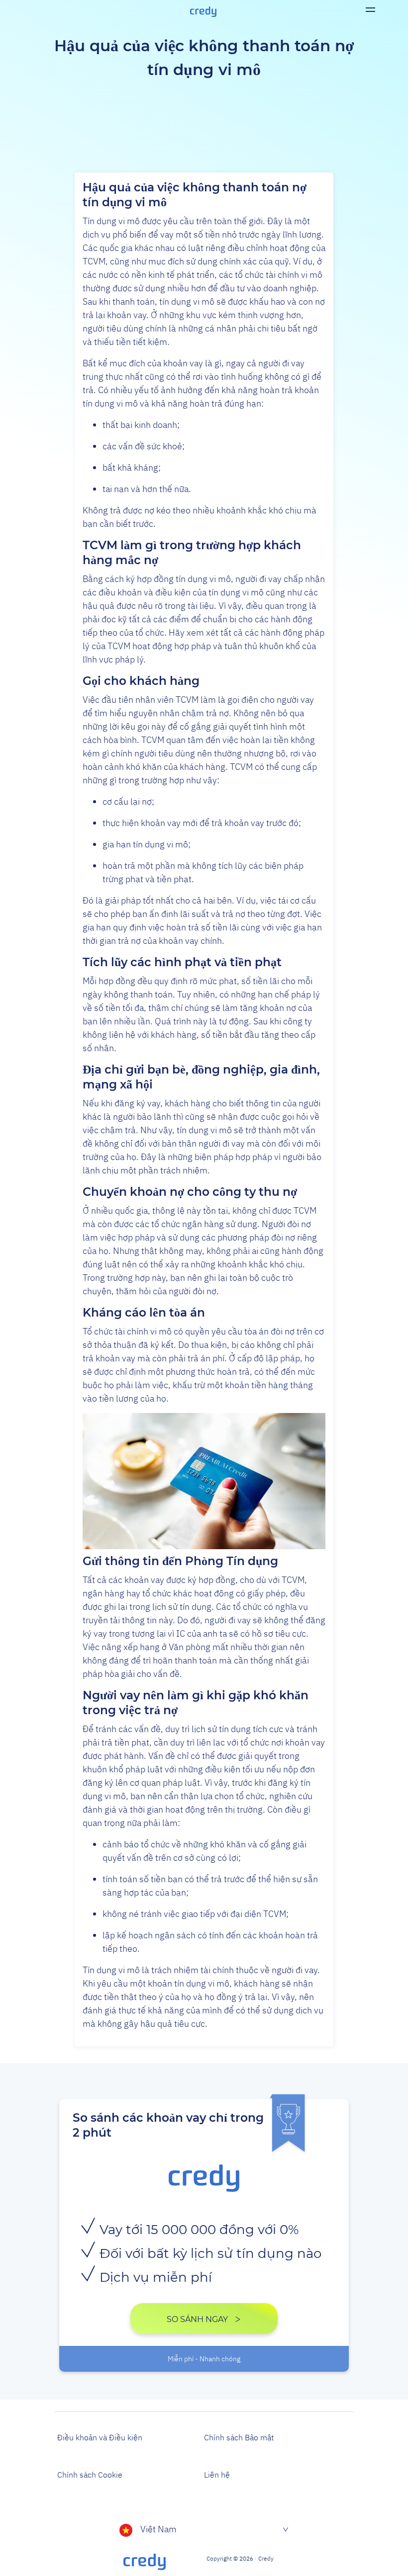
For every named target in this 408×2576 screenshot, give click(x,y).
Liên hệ (217, 2475)
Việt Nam (158, 2529)
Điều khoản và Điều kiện (100, 2437)
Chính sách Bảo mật (239, 2437)
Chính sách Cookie (90, 2475)
